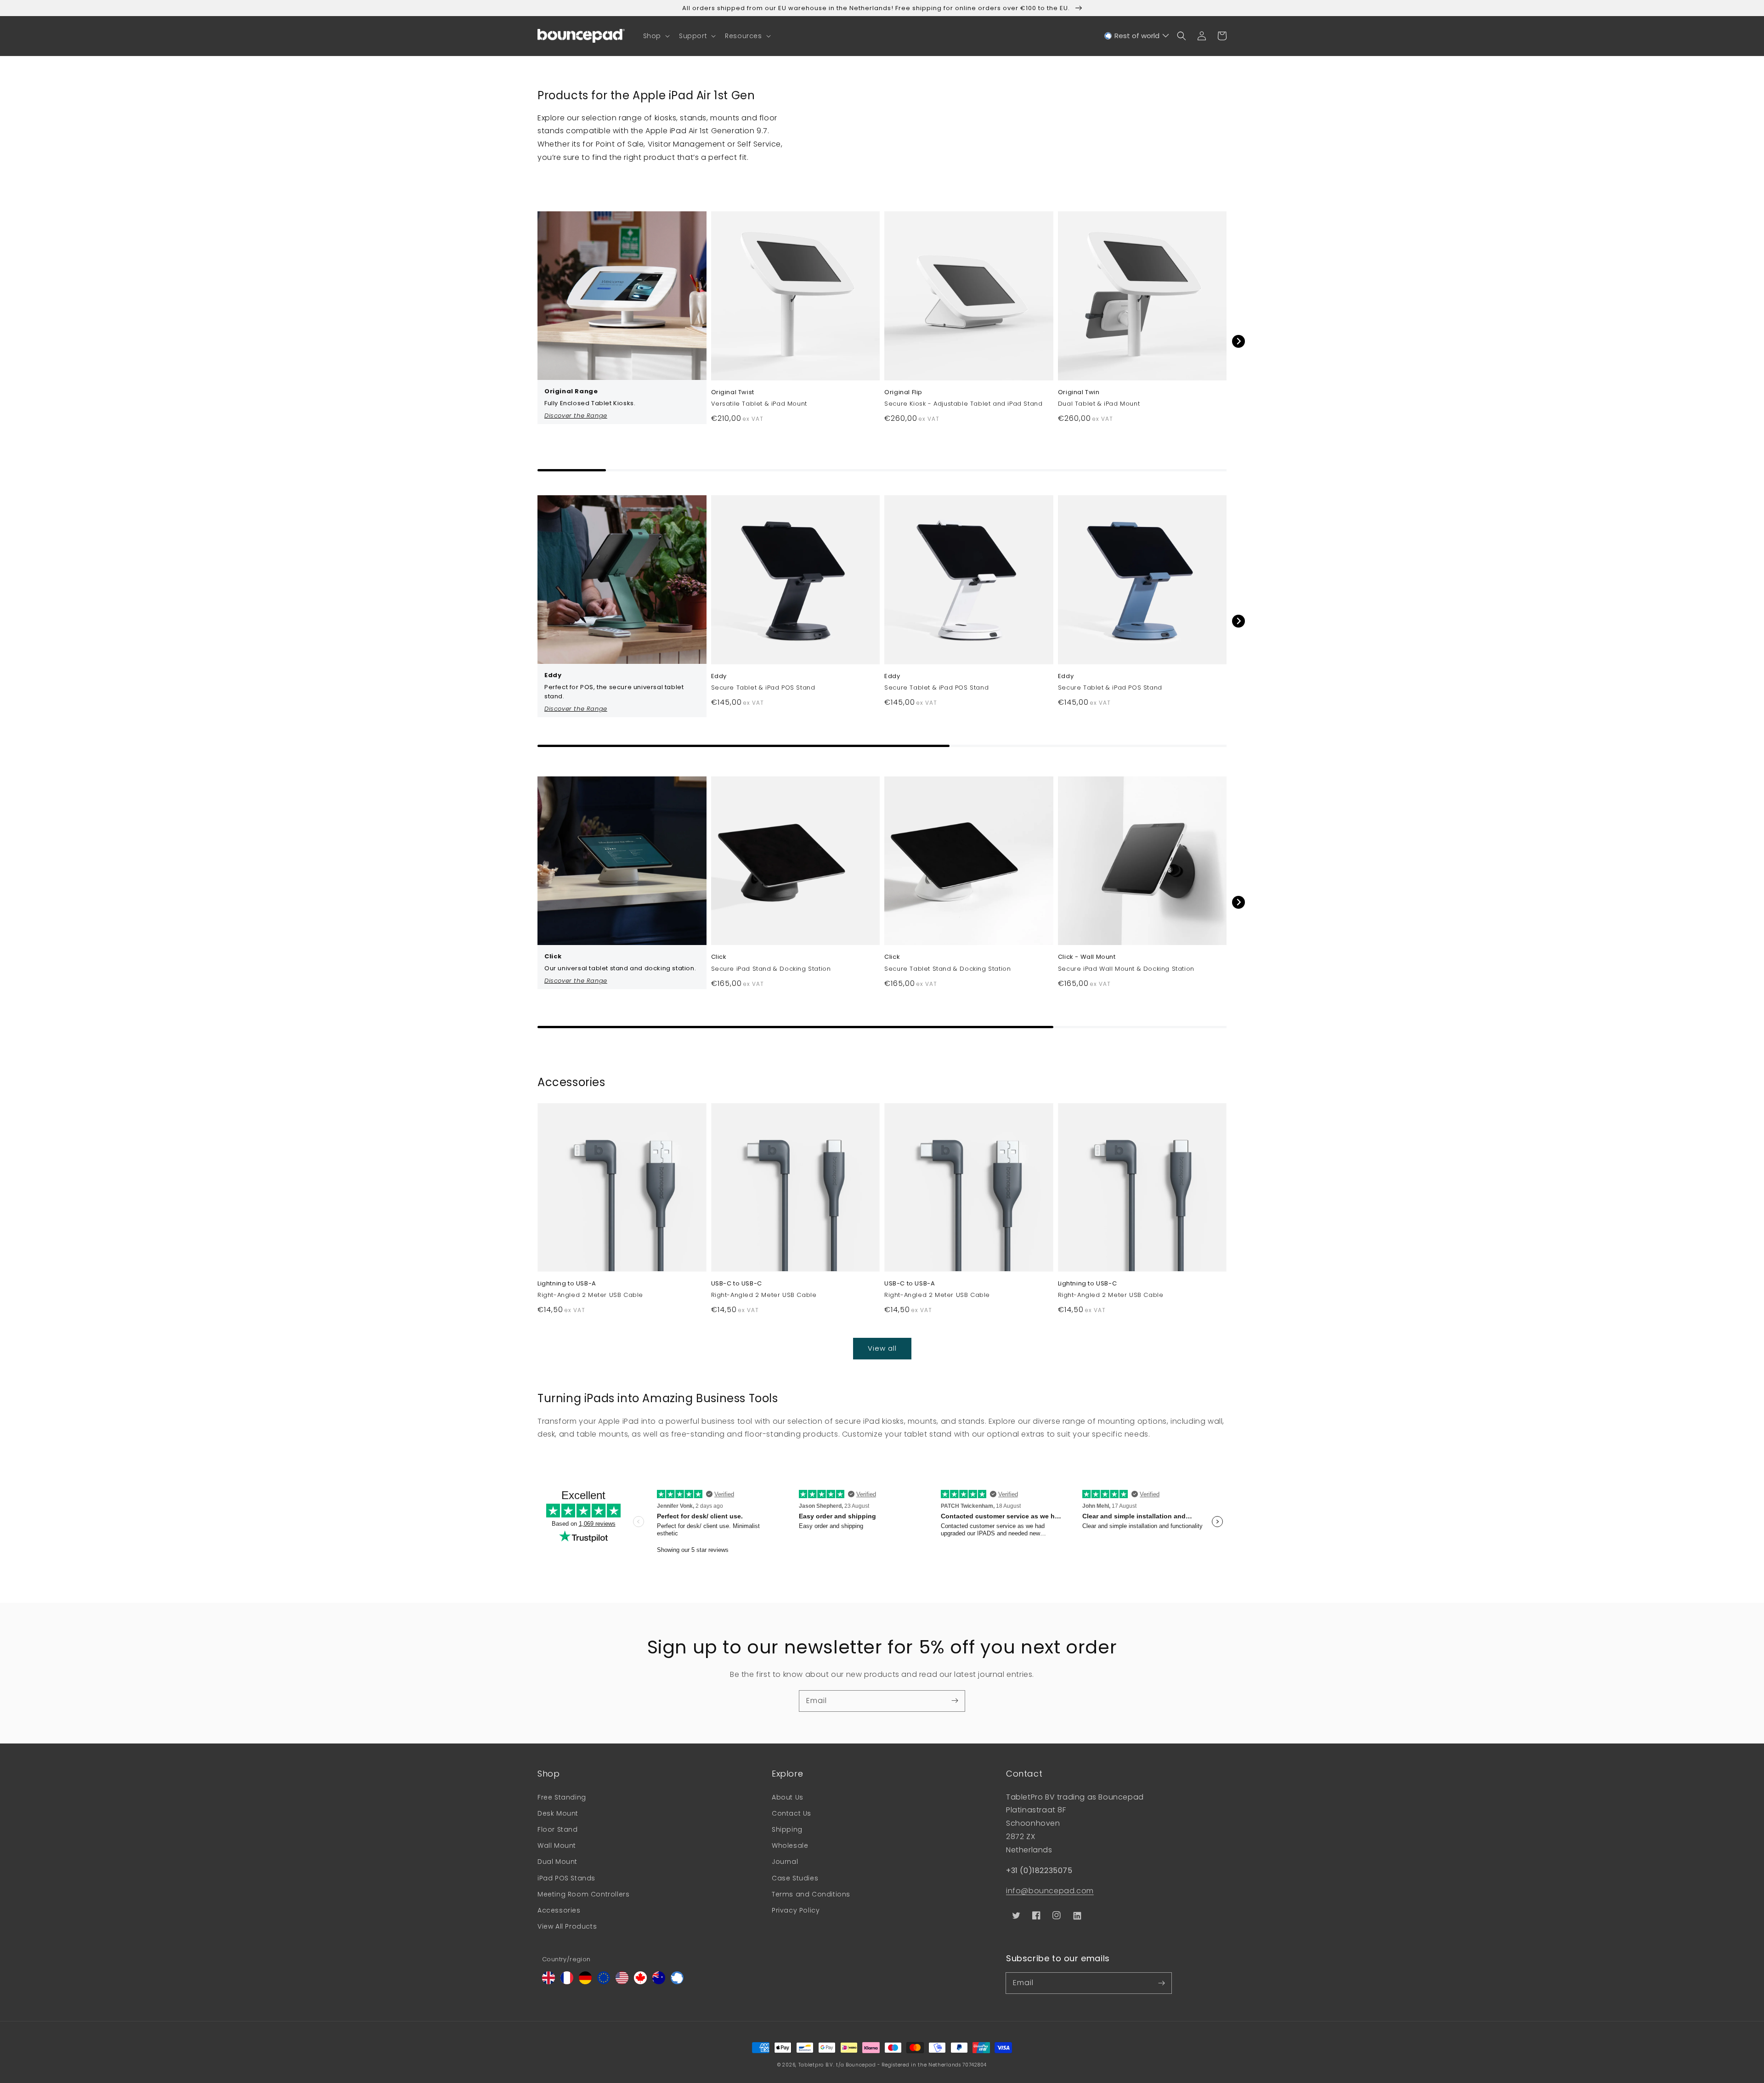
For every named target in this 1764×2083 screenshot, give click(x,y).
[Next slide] (1238, 341)
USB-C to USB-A (910, 1284)
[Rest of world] (677, 1982)
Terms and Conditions (811, 1894)
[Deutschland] (585, 1982)
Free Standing (562, 1797)
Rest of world (1137, 36)
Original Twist (733, 392)
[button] (656, 36)
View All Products (567, 1926)
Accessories (559, 1910)
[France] (567, 1982)
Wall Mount (557, 1845)
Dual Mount (557, 1862)
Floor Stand (558, 1829)
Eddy (719, 676)
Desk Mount (558, 1813)
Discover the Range (576, 416)
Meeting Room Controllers (583, 1894)
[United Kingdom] (548, 1982)
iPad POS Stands (566, 1878)
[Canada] (640, 1982)
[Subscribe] (955, 1701)
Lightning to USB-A (567, 1284)
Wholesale (790, 1845)
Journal (785, 1862)
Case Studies (795, 1878)
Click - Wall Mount (1087, 957)
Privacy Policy (796, 1910)
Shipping (787, 1829)
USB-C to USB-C (737, 1284)
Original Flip (903, 392)
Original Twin (1079, 392)
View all (882, 1348)
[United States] (622, 1982)
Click (719, 957)
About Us (788, 1797)
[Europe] (604, 1982)
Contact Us (792, 1813)
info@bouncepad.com (1050, 1891)
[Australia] (659, 1982)
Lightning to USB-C (1088, 1284)
